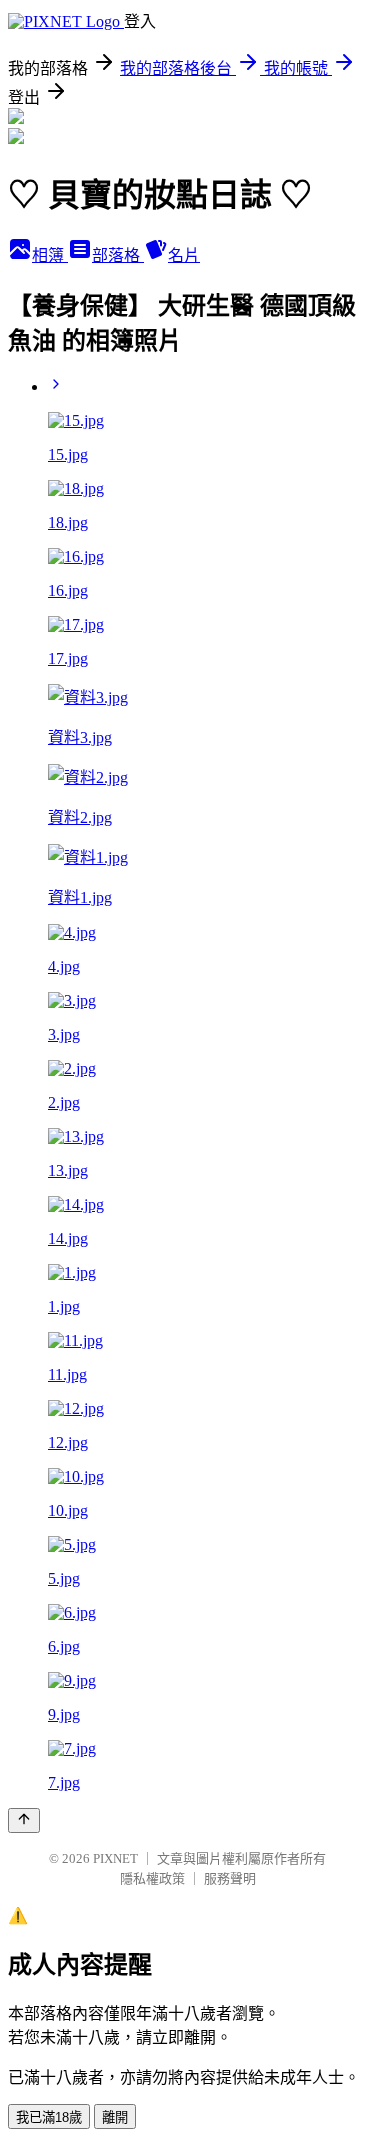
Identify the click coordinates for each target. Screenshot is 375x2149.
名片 (184, 255)
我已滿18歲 (49, 2117)
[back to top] (24, 1820)
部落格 (118, 255)
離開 (115, 2117)
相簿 (50, 255)
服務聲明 (230, 1878)
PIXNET (115, 1858)
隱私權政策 (152, 1878)
